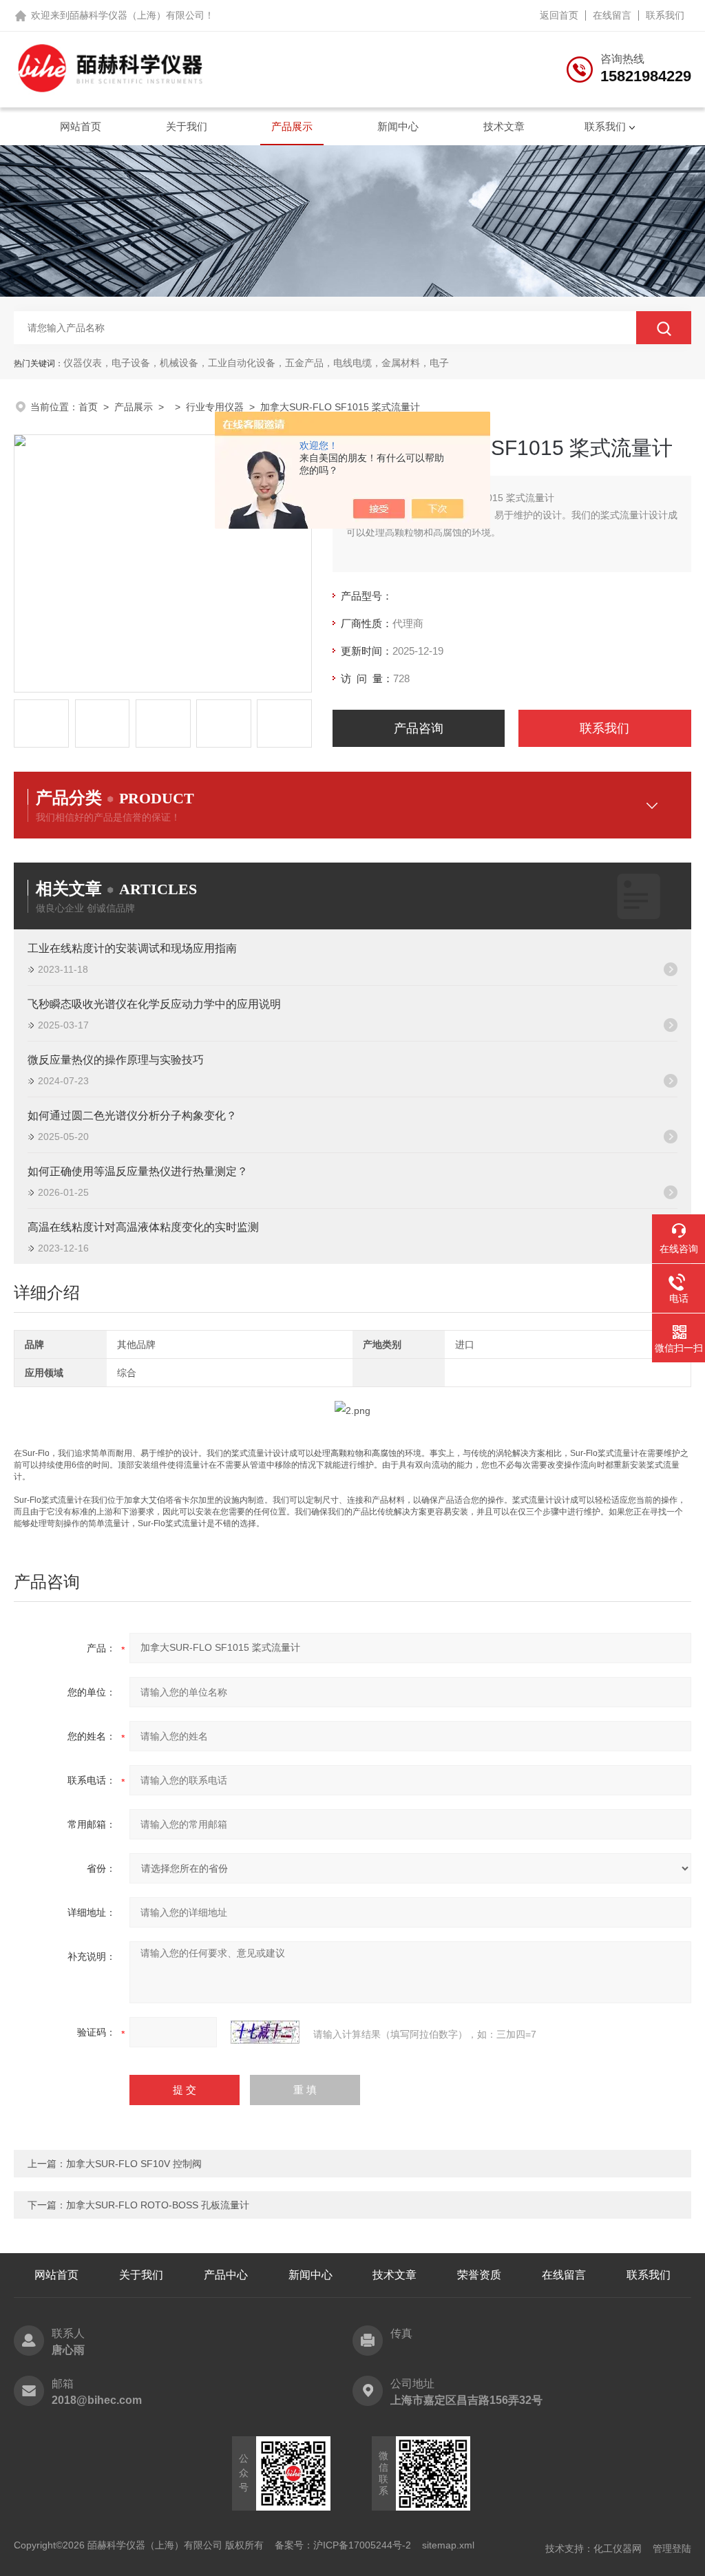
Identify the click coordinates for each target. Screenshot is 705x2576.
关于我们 (187, 126)
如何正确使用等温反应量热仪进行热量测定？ (138, 1171)
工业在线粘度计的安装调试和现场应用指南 (132, 948)
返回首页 (559, 15)
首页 (88, 407)
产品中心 (226, 2275)
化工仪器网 (618, 2548)
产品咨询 (419, 728)
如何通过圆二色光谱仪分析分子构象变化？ (132, 1116)
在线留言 (612, 15)
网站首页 (81, 126)
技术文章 (504, 126)
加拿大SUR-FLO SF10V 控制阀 (134, 2164)
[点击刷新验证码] (265, 2032)
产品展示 (292, 126)
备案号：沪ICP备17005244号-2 (343, 2545)
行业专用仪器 (215, 407)
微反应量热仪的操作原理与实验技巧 (116, 1060)
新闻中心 (398, 126)
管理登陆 (672, 2548)
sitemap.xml (448, 2545)
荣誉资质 (479, 2275)
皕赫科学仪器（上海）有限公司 (137, 15)
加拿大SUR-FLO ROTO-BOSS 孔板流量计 (158, 2205)
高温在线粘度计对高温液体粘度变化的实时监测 (143, 1227)
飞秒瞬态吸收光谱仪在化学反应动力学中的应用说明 (154, 1004)
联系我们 (665, 15)
